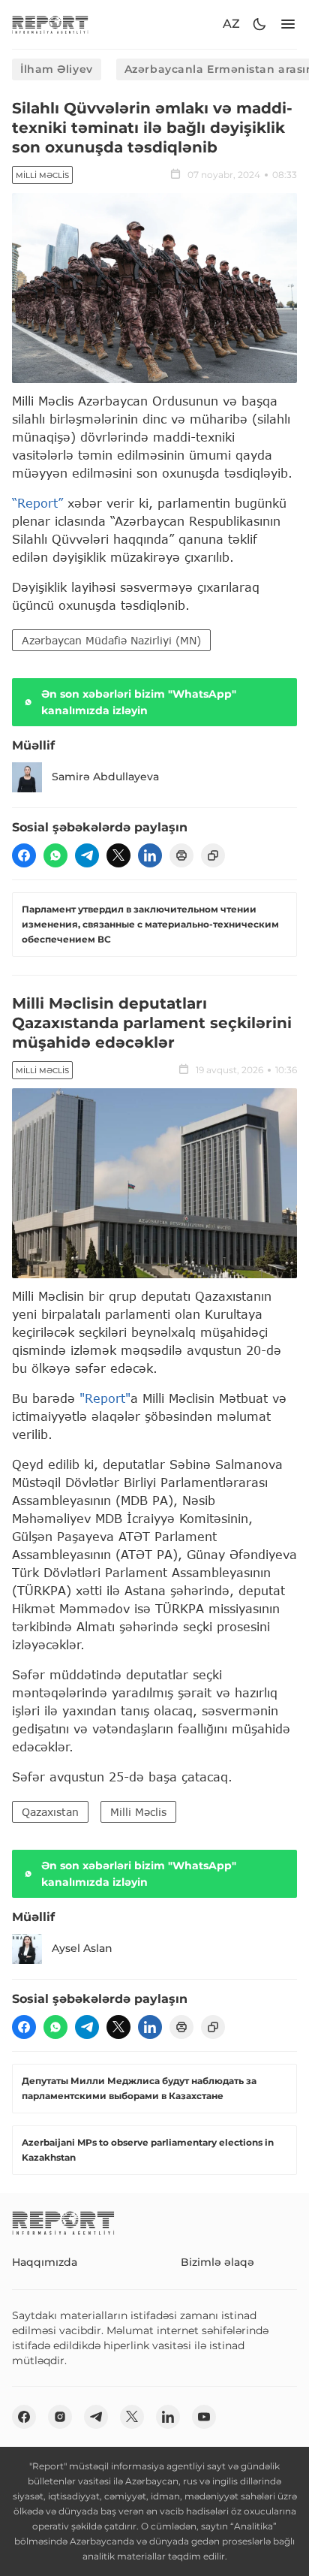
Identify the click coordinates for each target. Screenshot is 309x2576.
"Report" (105, 1398)
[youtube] (204, 2417)
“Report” (37, 503)
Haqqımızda (45, 2262)
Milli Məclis (42, 175)
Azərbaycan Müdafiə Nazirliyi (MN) (111, 640)
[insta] (60, 2417)
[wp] (55, 855)
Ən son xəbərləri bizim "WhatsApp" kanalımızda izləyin (139, 702)
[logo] (50, 24)
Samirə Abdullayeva (105, 777)
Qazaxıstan (50, 1812)
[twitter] (118, 855)
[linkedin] (150, 855)
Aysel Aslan (82, 1948)
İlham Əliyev (57, 69)
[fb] (24, 855)
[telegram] (87, 855)
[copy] (213, 855)
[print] (181, 855)
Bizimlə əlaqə (217, 2262)
